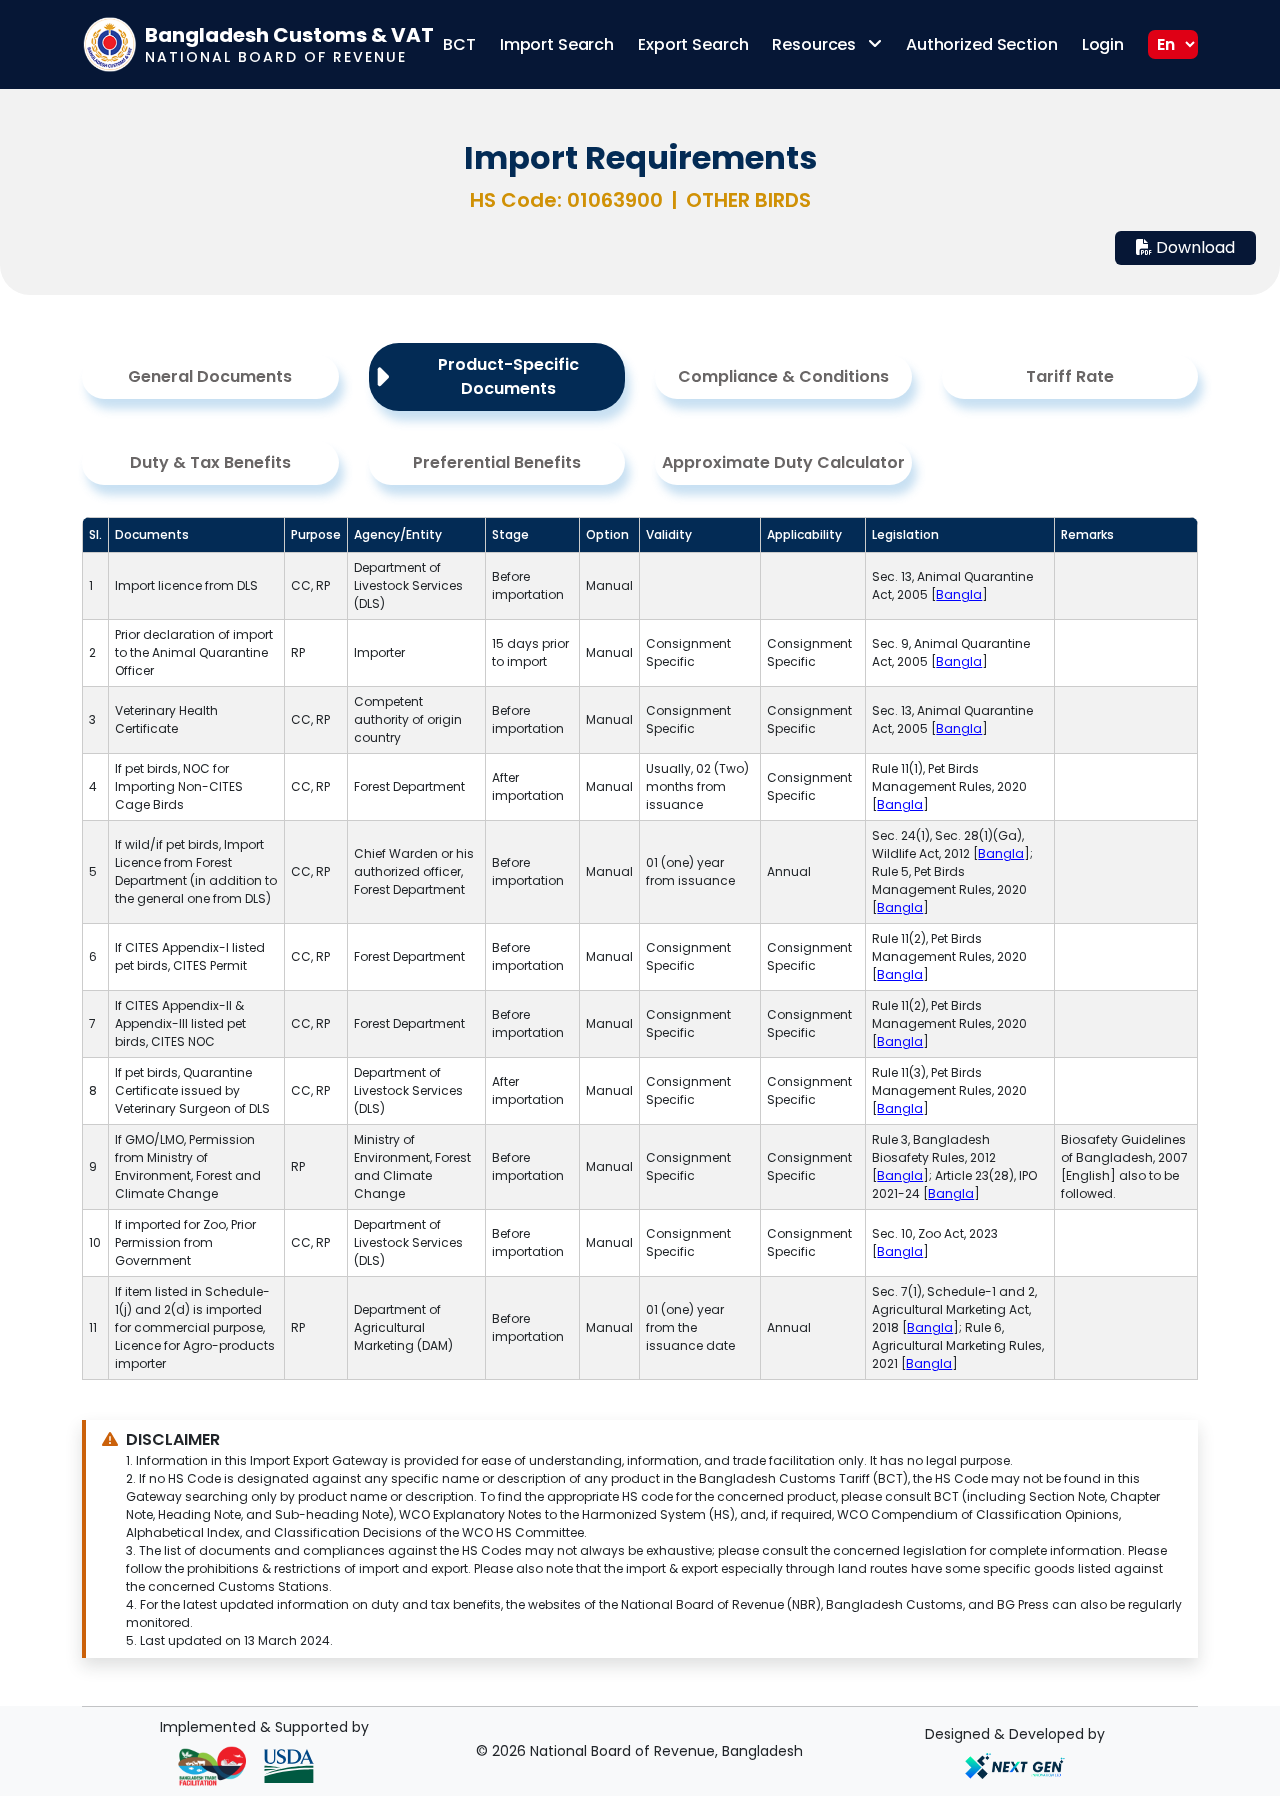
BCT (459, 44)
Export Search (693, 44)
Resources (816, 44)
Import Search (557, 44)
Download (1193, 247)
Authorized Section (982, 44)
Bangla (959, 594)
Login (1103, 44)
